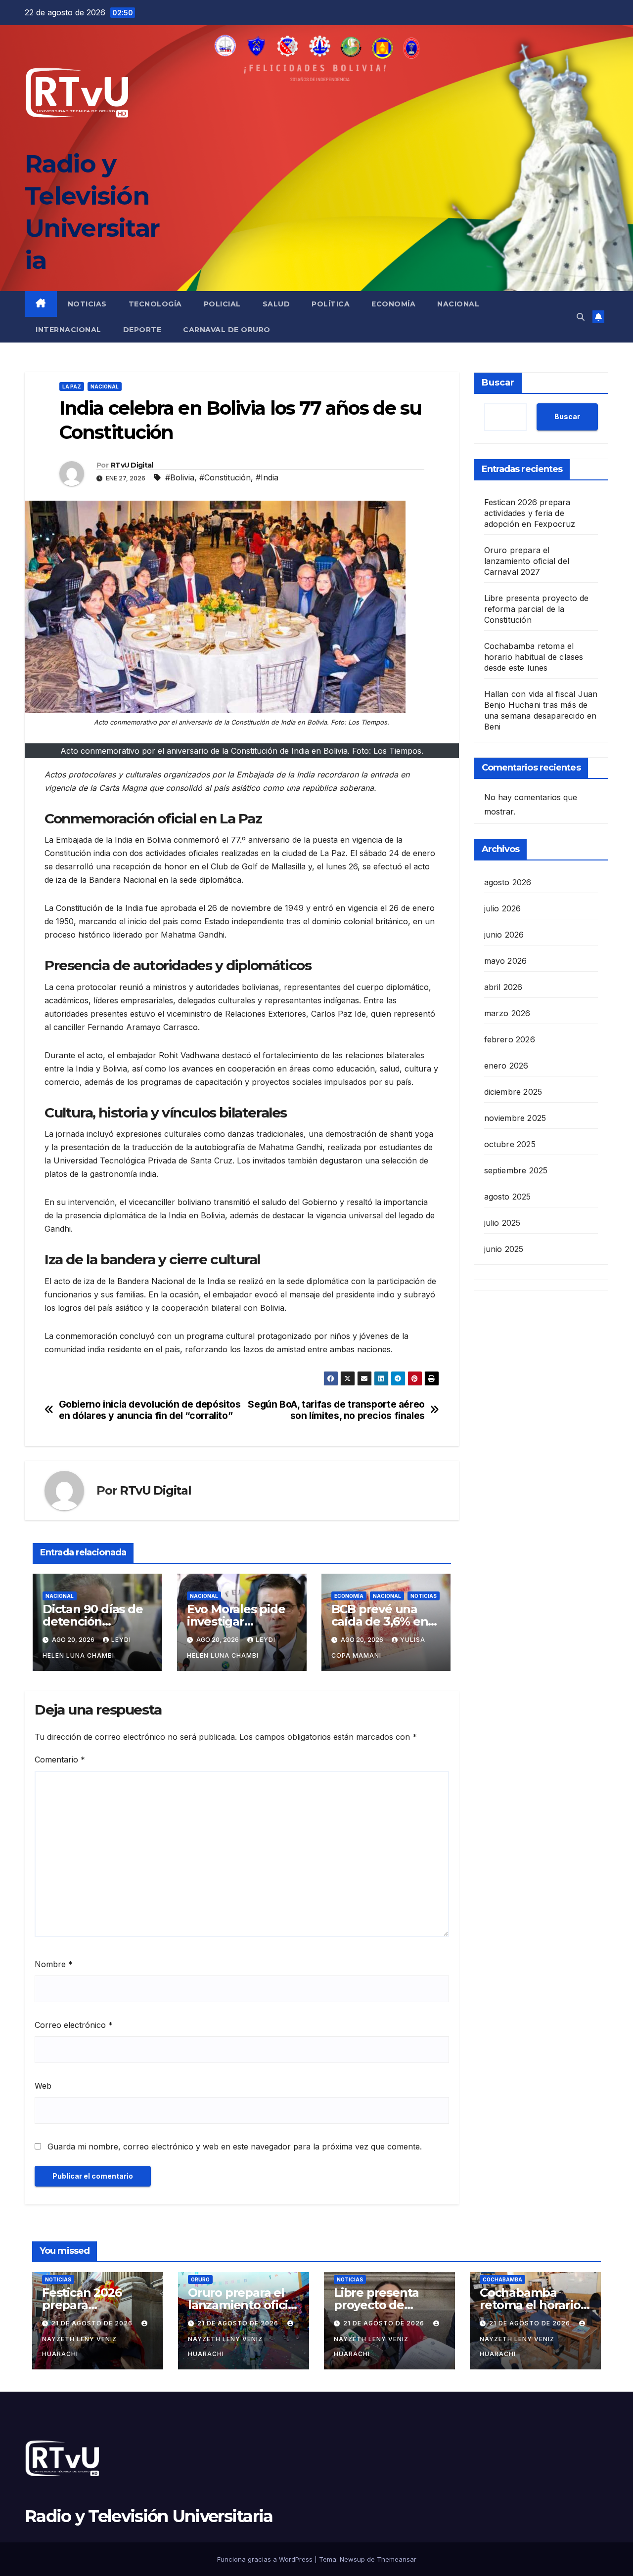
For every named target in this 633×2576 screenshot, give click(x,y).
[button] (581, 317)
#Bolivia (180, 477)
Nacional (458, 304)
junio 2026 (504, 935)
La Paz (72, 386)
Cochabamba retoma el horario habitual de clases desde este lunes (534, 657)
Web (43, 2086)
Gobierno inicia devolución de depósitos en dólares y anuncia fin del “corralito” (150, 1410)
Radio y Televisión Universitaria (149, 2516)
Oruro (200, 2279)
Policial (222, 304)
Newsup (352, 2559)
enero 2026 (506, 1066)
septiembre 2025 (516, 1170)
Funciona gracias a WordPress (266, 2559)
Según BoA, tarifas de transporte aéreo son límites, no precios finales (336, 1410)
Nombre (54, 1964)
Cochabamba (502, 2279)
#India (267, 477)
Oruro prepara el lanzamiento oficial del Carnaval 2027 (527, 561)
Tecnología (155, 304)
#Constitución (225, 477)
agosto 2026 (508, 882)
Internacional (68, 330)
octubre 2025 (510, 1144)
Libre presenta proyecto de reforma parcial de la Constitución (537, 609)
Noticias (87, 304)
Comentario (60, 1760)
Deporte (142, 330)
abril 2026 (503, 987)
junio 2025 (504, 1249)
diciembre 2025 (513, 1092)
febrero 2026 (510, 1039)
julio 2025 (502, 1223)
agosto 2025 (508, 1197)
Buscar (498, 383)
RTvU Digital (132, 465)
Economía (393, 304)
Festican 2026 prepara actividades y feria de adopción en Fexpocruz (530, 513)
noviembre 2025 (515, 1118)
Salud (276, 304)
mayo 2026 (506, 961)
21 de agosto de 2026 (93, 2323)
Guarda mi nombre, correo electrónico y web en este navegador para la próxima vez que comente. (235, 2147)
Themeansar (397, 2559)
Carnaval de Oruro (227, 330)
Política (331, 304)
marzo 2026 (507, 1013)
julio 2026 (503, 908)
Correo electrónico (74, 2025)
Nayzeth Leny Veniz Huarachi (79, 2346)
